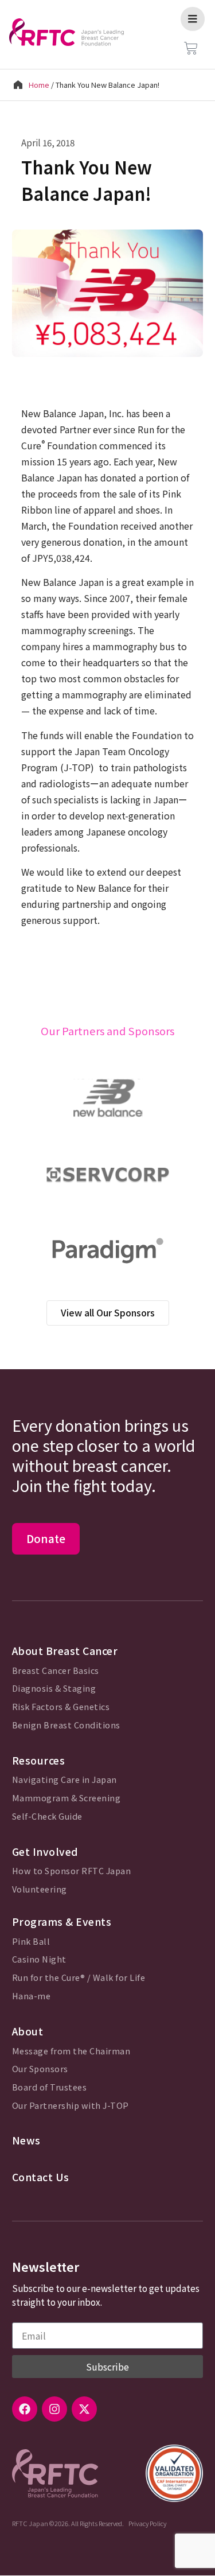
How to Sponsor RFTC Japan (72, 1871)
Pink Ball (31, 1942)
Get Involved (45, 1852)
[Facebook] (25, 2409)
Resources (39, 1760)
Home (39, 85)
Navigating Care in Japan (64, 1780)
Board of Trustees (50, 2087)
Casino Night (39, 1959)
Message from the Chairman (71, 2051)
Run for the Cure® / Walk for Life (79, 1978)
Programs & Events (62, 1922)
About (28, 2031)
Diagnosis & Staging (54, 1689)
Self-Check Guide (47, 1817)
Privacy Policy (147, 2523)
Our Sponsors (40, 2069)
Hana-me (32, 1996)
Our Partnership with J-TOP (71, 2106)
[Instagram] (54, 2409)
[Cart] (191, 48)
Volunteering (40, 1889)
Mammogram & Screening (67, 1798)
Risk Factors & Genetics (61, 1707)
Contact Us (41, 2177)
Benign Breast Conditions (66, 1725)
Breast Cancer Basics (56, 1671)
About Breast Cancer (65, 1651)
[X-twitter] (84, 2409)
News (26, 2140)
